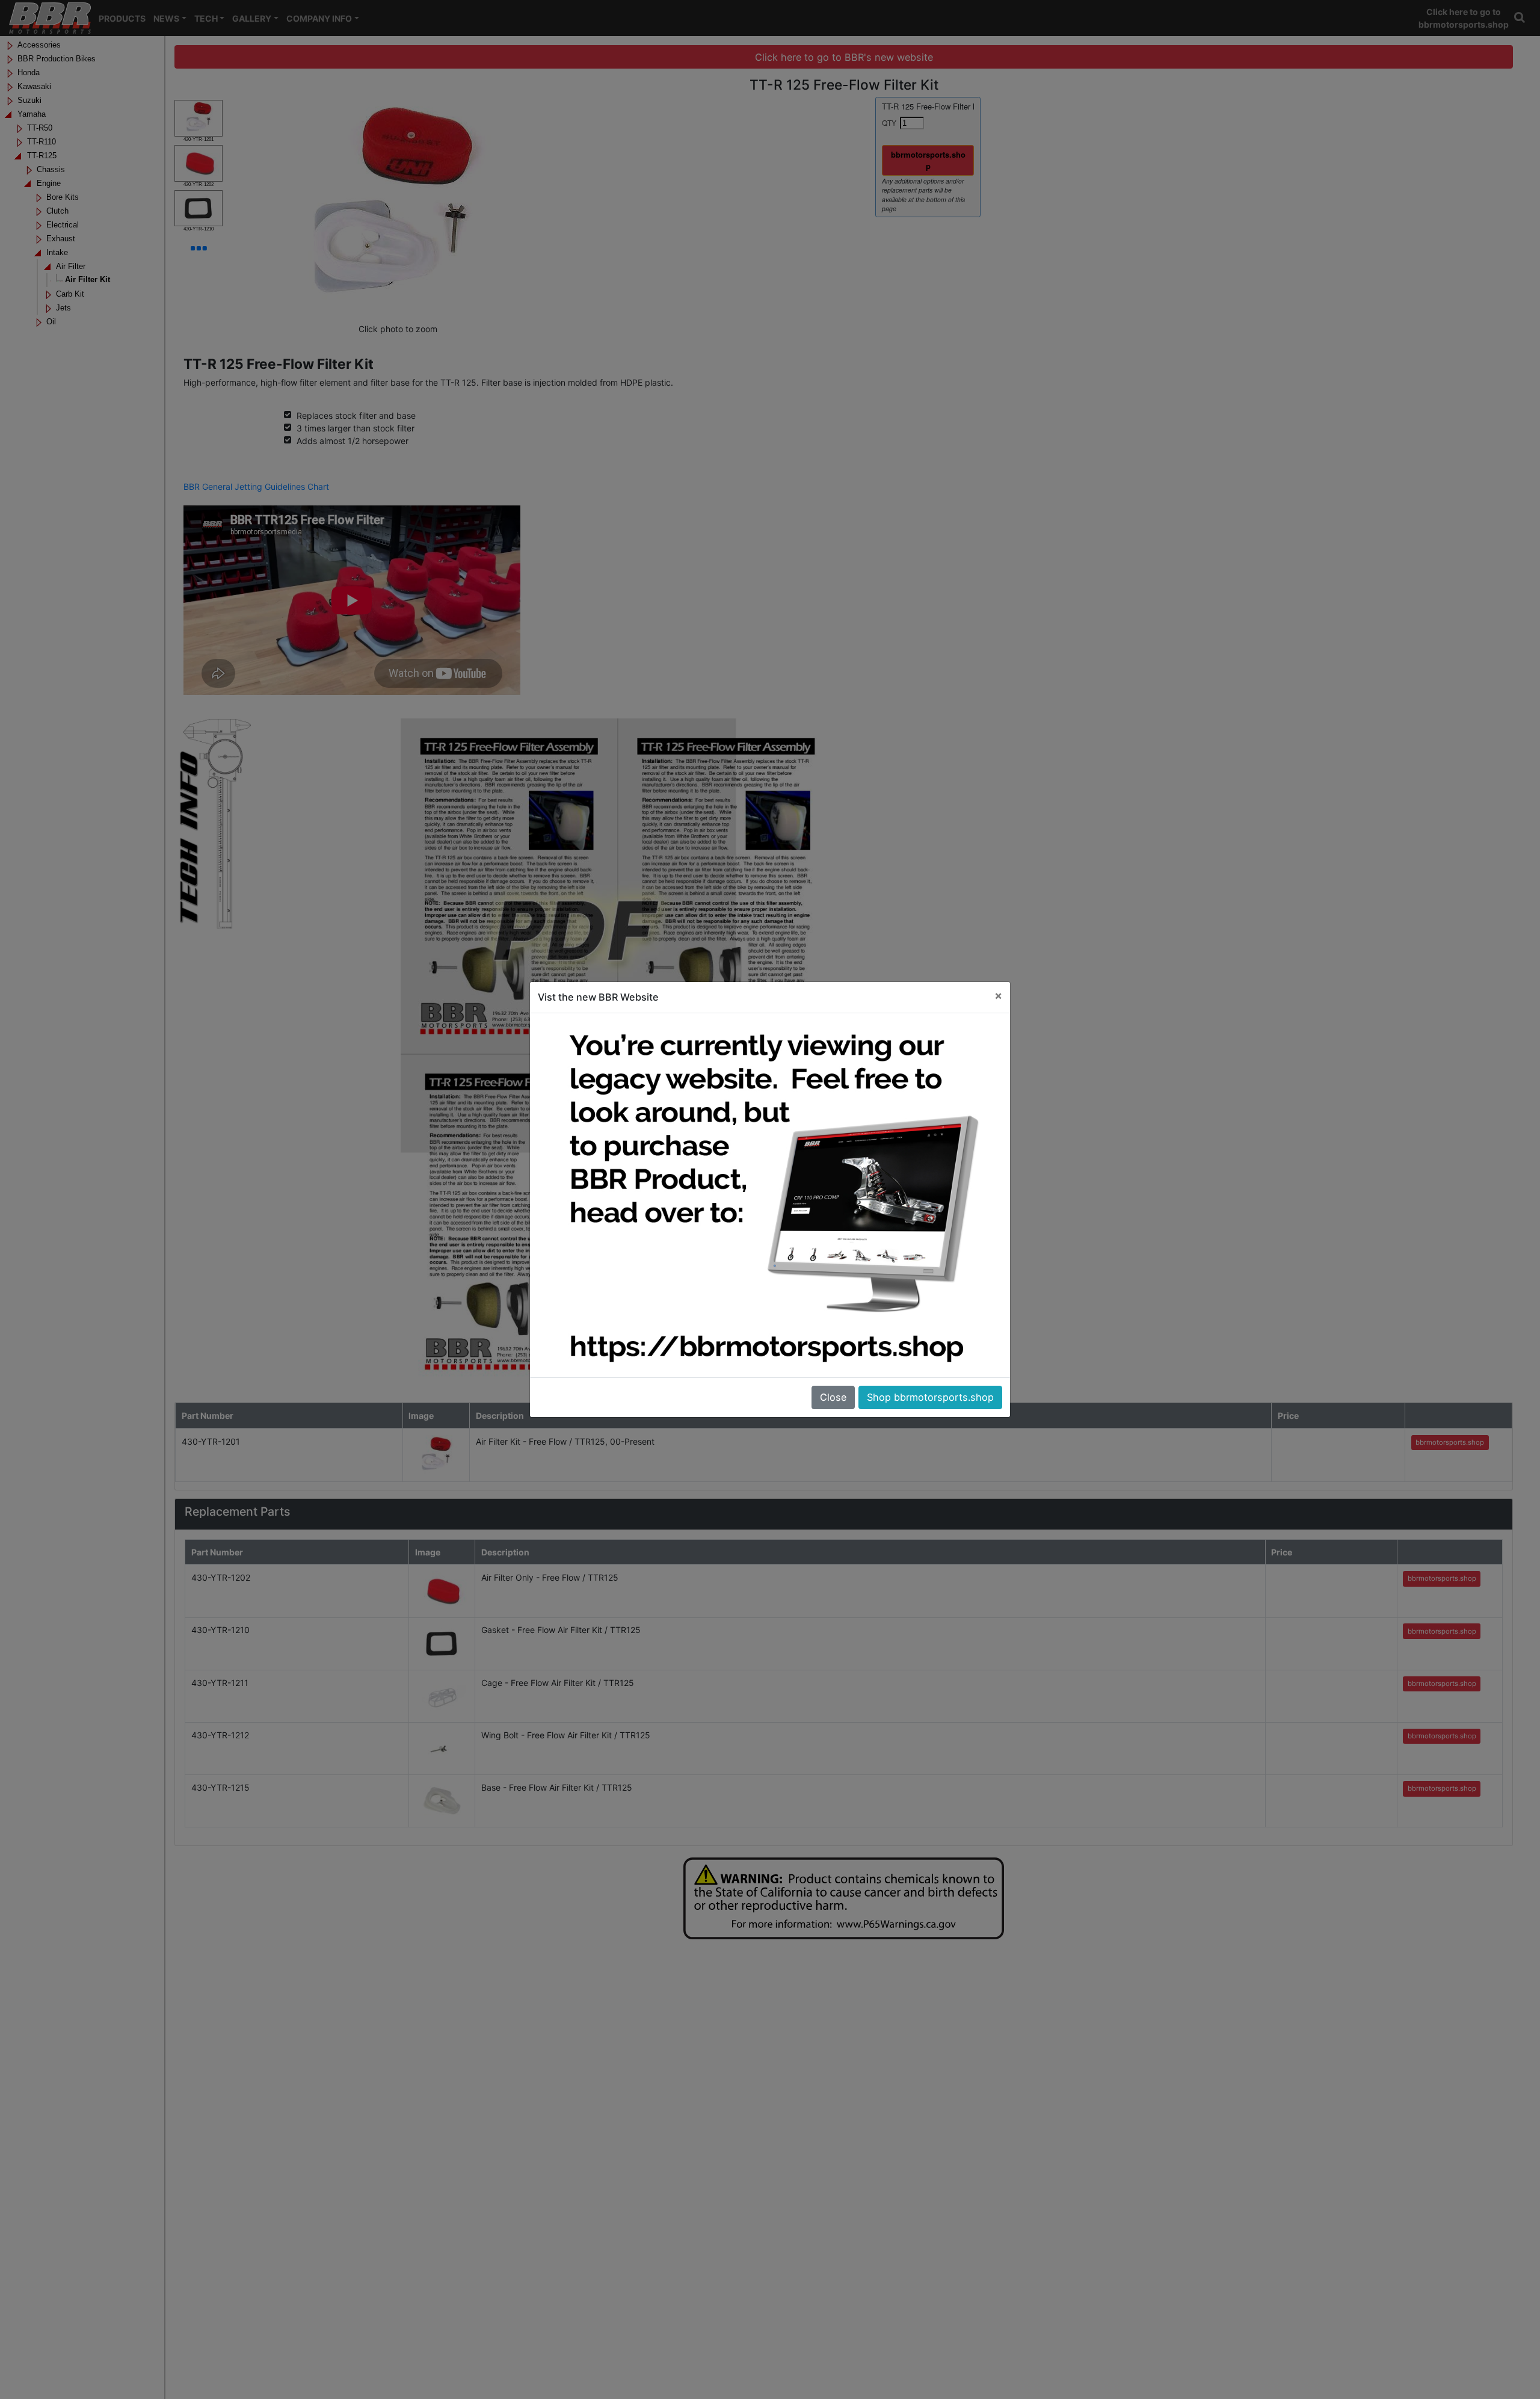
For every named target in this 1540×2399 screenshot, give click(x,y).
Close (833, 1397)
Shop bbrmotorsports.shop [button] (930, 1397)
